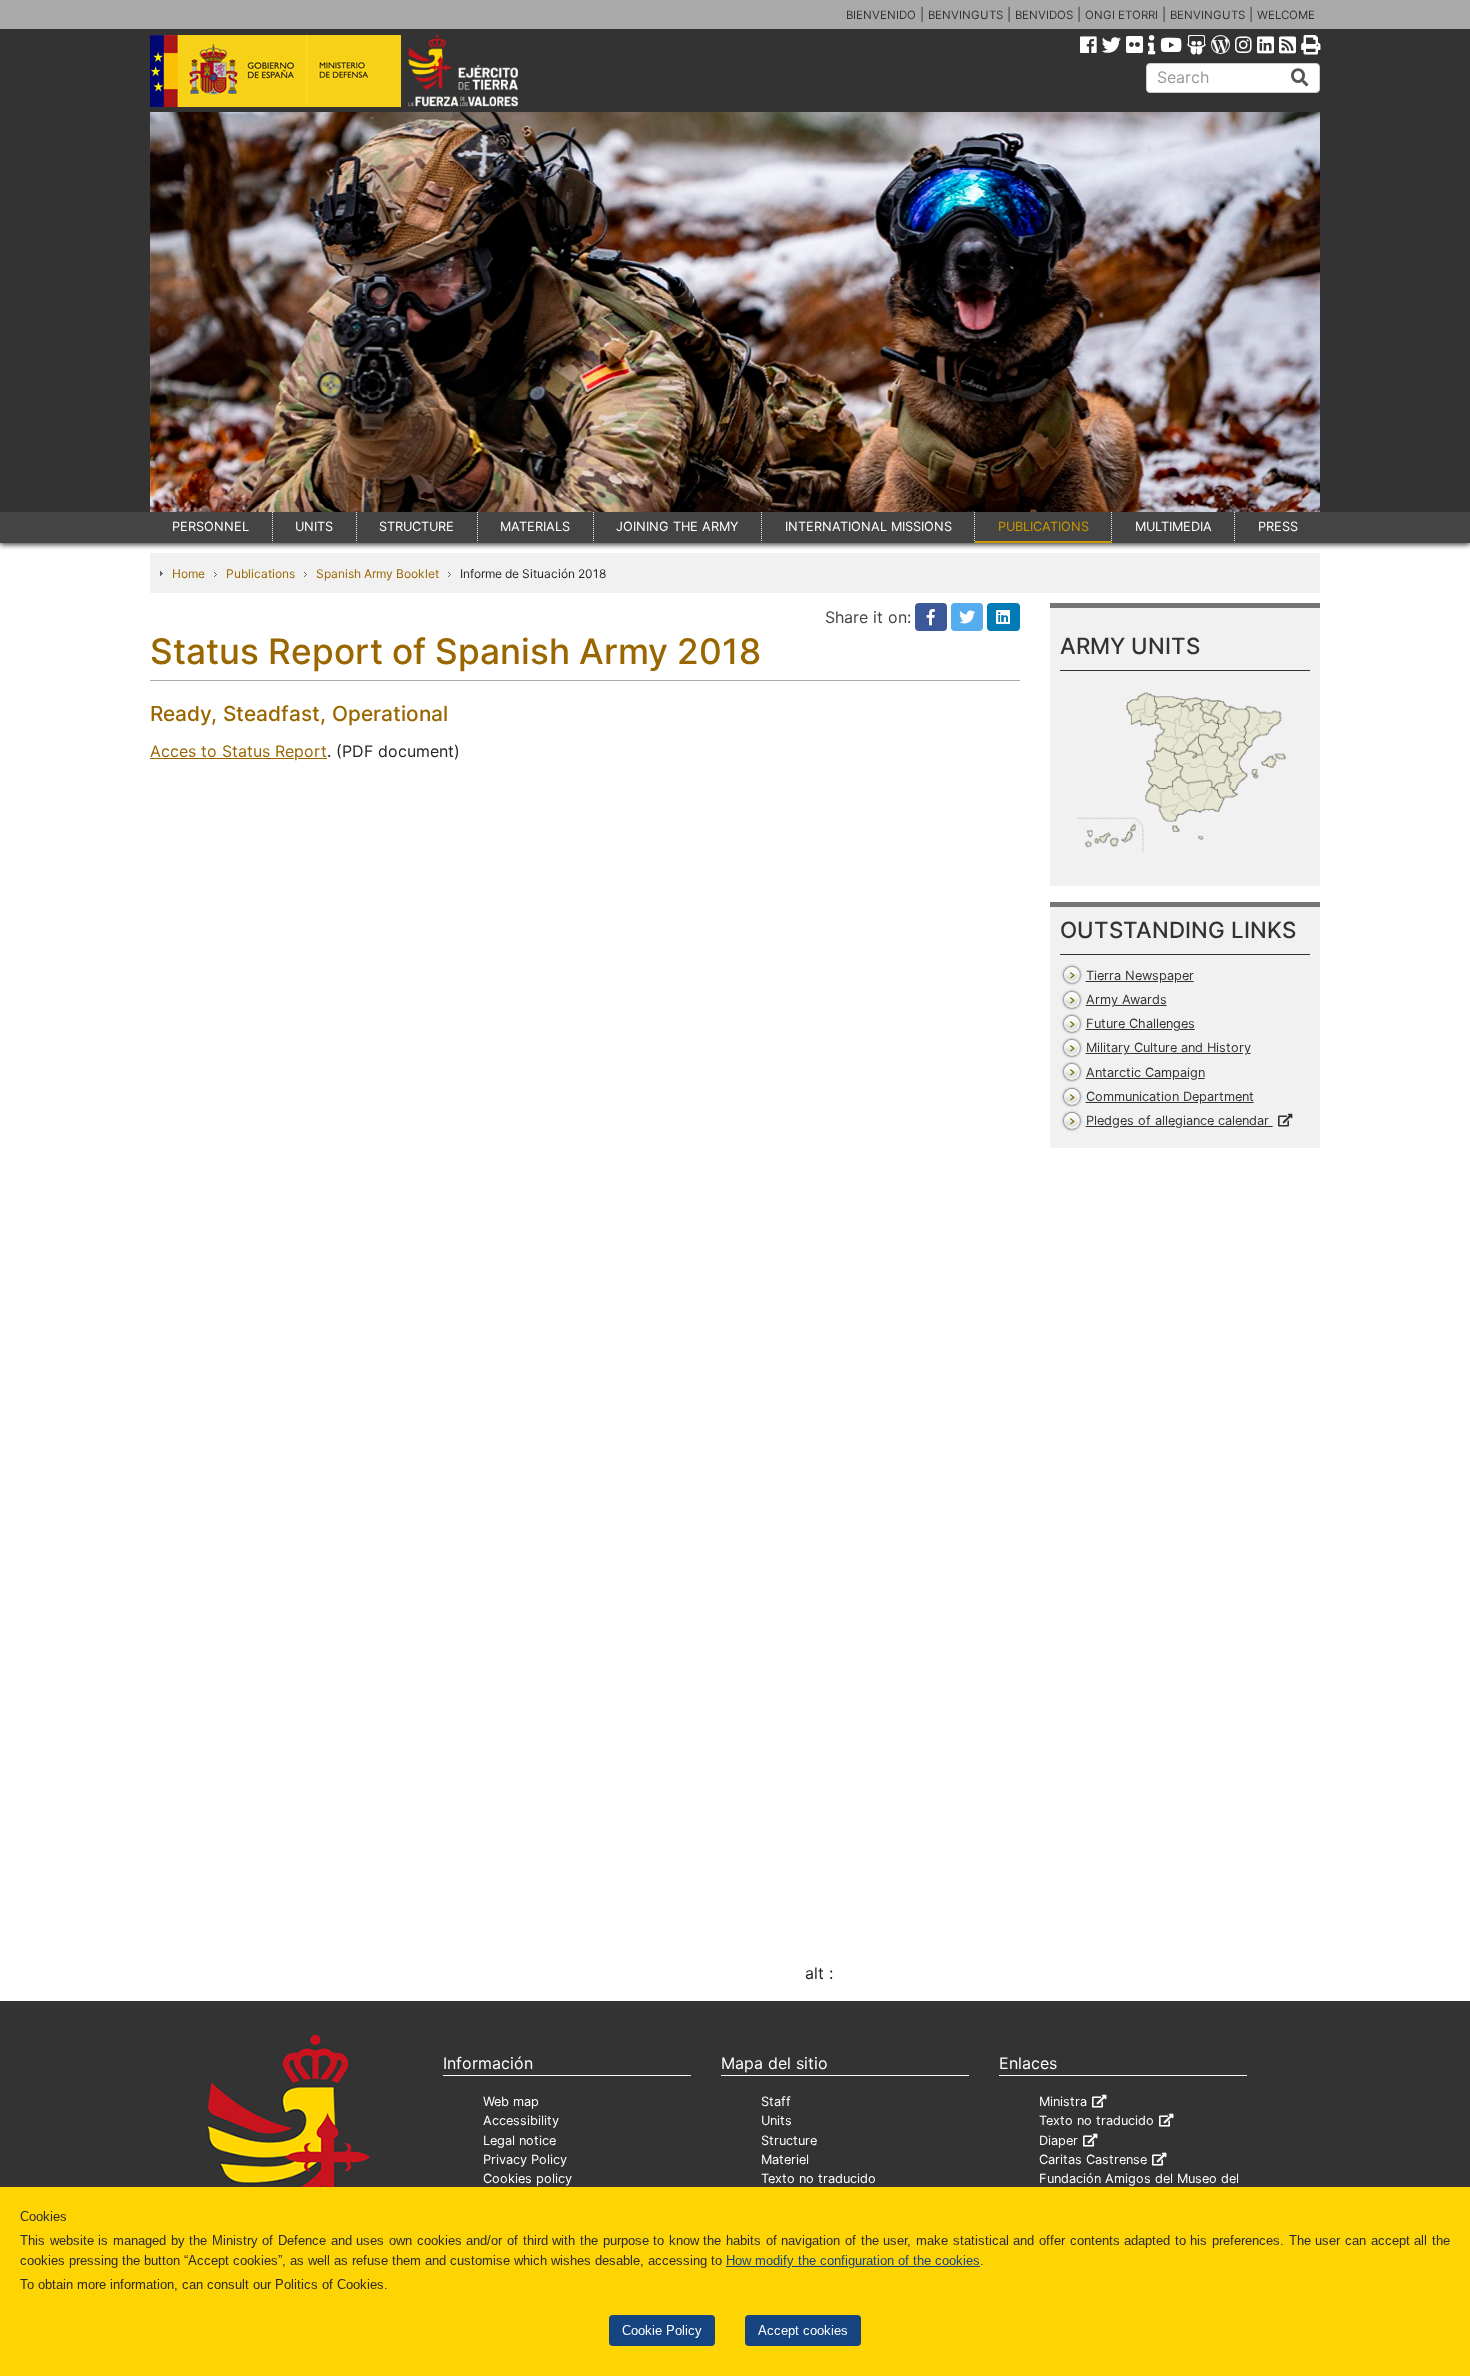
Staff (776, 2101)
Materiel (785, 2159)
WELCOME (1286, 15)
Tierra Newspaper (1140, 975)
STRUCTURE (416, 526)
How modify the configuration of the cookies (853, 2260)
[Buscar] (1300, 78)
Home (188, 573)
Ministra (1063, 2101)
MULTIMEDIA (1173, 526)
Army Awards (1126, 999)
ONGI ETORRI (1121, 15)
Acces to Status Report (238, 751)
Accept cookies (803, 2330)
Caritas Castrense (1093, 2159)
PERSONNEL (210, 526)
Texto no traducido (818, 2178)
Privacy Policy (525, 2159)
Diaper (1058, 2140)
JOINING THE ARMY (677, 526)
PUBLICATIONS (1043, 526)
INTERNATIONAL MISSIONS (868, 526)
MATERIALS (535, 526)
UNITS (314, 526)
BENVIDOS (1044, 15)
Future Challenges (1140, 1023)
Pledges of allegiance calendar (1179, 1120)
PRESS (1278, 526)
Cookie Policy (662, 2330)
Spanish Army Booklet (377, 573)
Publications (260, 573)
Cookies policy (527, 2178)
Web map (511, 2101)
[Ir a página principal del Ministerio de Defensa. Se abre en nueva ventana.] (275, 69)
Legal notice (519, 2140)
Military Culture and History (1168, 1047)
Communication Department (1170, 1096)
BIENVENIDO (881, 15)
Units (776, 2120)
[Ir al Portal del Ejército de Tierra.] (486, 69)
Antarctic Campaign (1145, 1072)
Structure (789, 2140)
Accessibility (521, 2120)
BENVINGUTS (965, 15)
